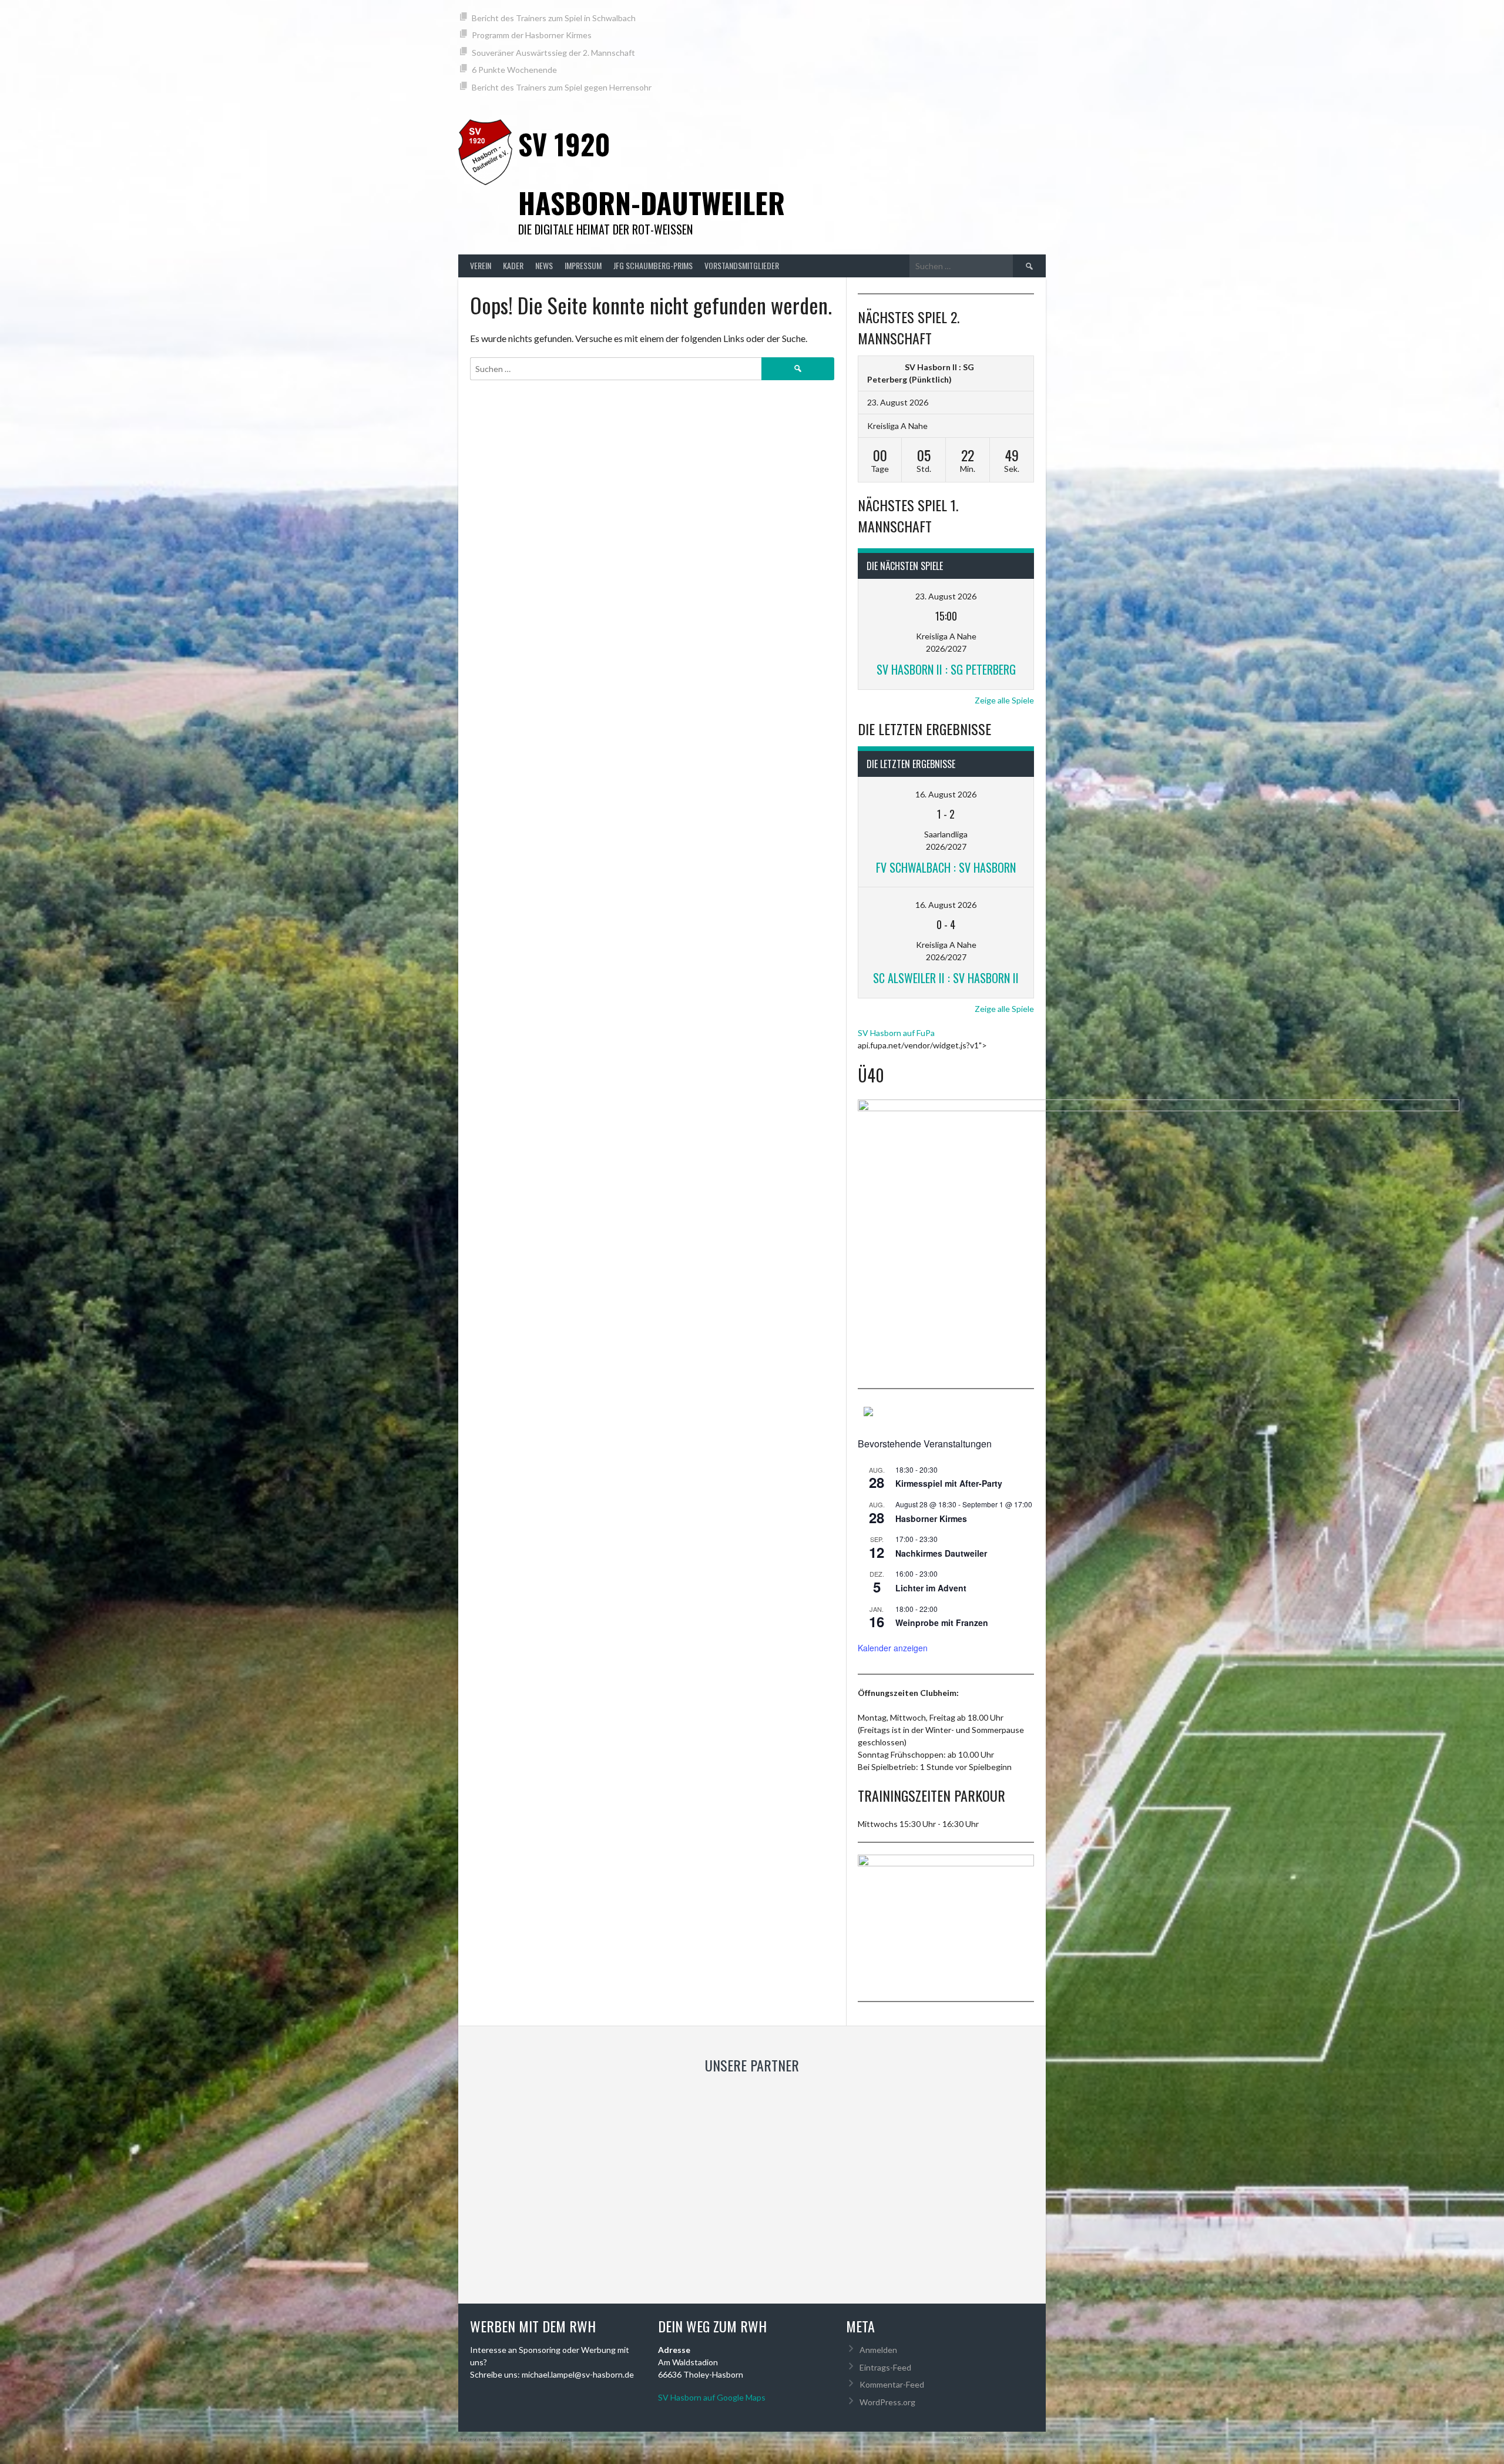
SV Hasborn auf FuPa (896, 1033)
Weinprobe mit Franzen (942, 1622)
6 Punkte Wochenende (514, 70)
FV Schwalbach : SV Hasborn (946, 867)
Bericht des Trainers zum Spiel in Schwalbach (554, 18)
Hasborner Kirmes (931, 1518)
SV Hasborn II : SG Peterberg (946, 669)
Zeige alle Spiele (1004, 700)
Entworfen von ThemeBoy (1000, 2439)
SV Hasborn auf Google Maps (712, 2397)
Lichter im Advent (931, 1588)
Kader (513, 265)
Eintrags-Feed (885, 2367)
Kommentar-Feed (892, 2384)
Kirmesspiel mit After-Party (949, 1483)
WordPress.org (887, 2402)
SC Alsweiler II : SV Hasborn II (946, 978)
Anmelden (878, 2350)
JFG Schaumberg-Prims (653, 265)
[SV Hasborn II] (883, 367)
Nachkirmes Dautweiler (941, 1553)
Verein (481, 265)
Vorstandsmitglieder (742, 265)
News (544, 265)
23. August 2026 (946, 596)
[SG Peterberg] (1009, 367)
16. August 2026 (946, 794)
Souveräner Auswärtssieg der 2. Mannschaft (553, 53)
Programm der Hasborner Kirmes (532, 35)
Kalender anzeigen (893, 1648)
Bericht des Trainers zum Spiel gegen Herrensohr (562, 87)
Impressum (583, 265)
